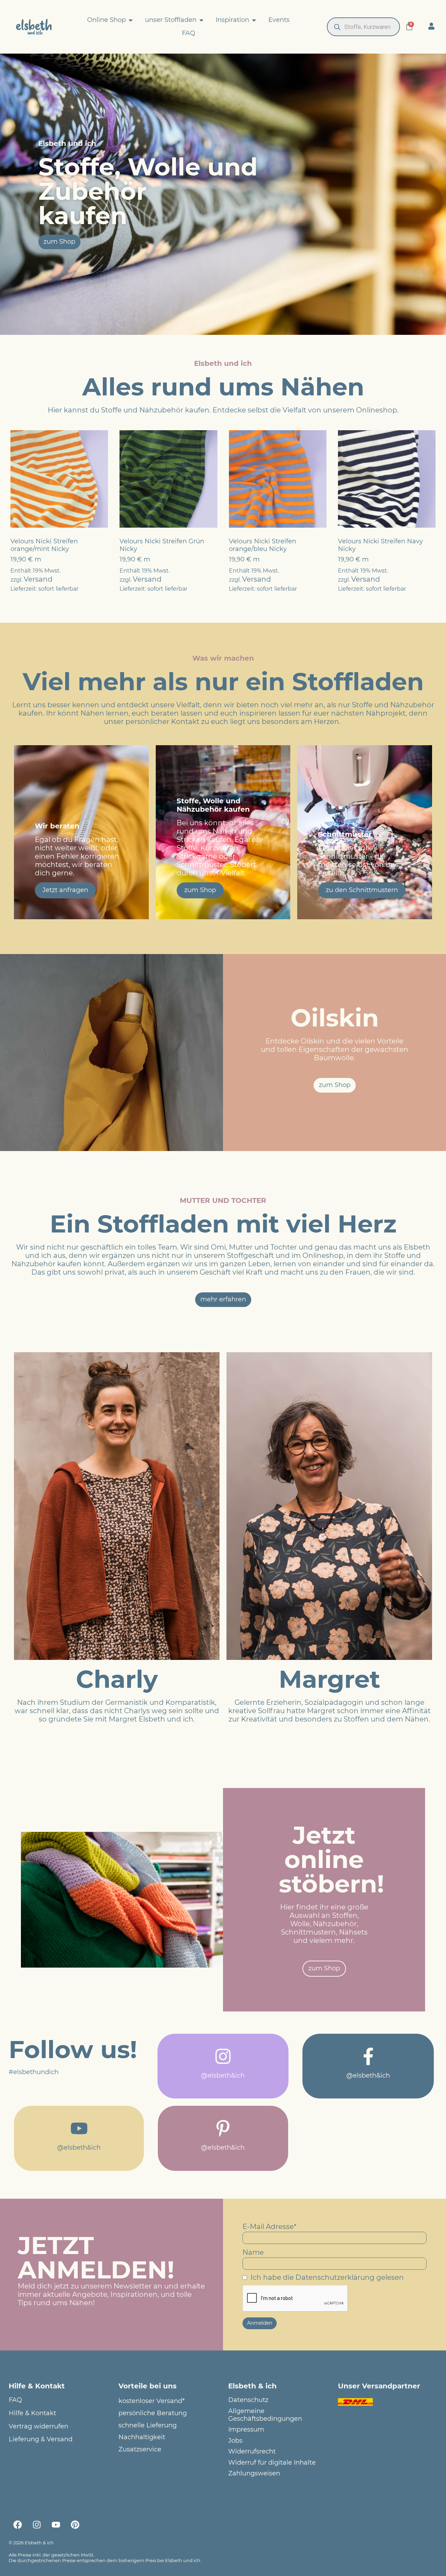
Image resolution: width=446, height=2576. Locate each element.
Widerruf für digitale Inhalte (272, 2463)
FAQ (15, 2400)
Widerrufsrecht (252, 2452)
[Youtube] (56, 2524)
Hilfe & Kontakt (32, 2413)
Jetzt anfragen (65, 890)
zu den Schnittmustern (362, 890)
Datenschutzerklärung (335, 2277)
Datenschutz (248, 2400)
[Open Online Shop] (131, 20)
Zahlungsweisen (254, 2473)
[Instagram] (37, 2524)
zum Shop (200, 890)
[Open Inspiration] (254, 20)
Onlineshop (377, 410)
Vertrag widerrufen (39, 2427)
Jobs (235, 2441)
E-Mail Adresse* (270, 2227)
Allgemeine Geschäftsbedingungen (265, 2415)
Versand (38, 579)
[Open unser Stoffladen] (201, 20)
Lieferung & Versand (41, 2439)
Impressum (246, 2430)
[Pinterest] (75, 2524)
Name (253, 2252)
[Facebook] (17, 2524)
